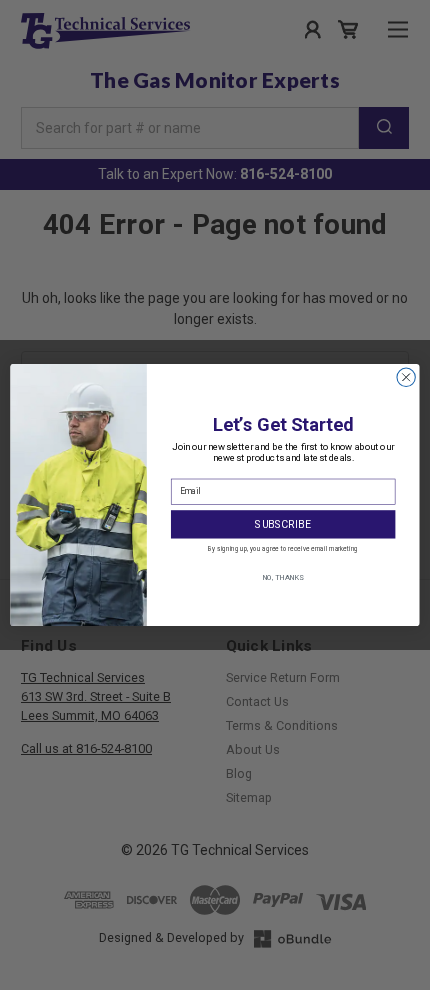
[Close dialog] (406, 377)
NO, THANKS (283, 577)
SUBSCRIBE (283, 524)
